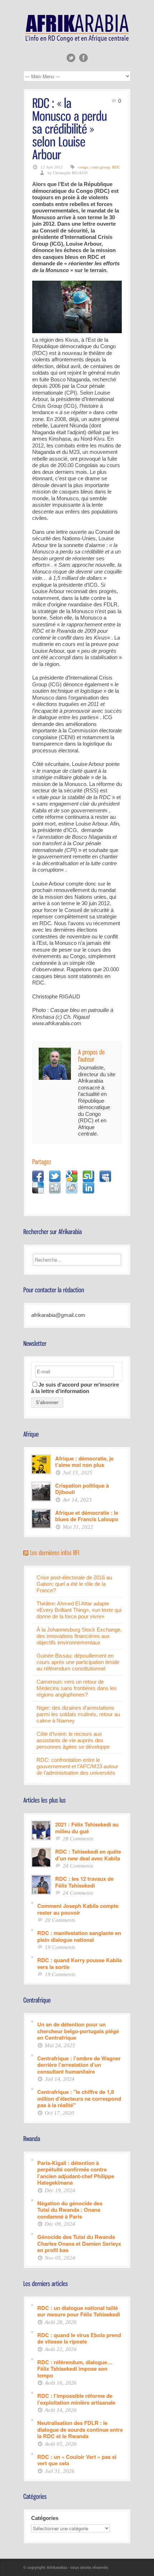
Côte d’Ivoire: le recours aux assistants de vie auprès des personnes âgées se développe (73, 1740)
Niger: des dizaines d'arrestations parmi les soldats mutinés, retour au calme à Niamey (78, 1714)
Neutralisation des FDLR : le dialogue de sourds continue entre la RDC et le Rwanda (80, 2429)
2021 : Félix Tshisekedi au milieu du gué (87, 1827)
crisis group (100, 167)
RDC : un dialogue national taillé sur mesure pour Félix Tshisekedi (79, 2311)
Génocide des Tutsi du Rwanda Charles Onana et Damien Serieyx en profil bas (79, 2243)
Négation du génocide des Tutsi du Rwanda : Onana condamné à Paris (70, 2210)
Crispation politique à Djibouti (82, 1489)
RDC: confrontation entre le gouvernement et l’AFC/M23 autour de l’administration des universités (77, 1766)
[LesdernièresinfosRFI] (55, 1552)
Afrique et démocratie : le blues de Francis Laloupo (87, 1516)
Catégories (45, 2518)
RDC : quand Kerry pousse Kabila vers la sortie (80, 1963)
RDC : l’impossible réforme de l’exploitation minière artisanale (76, 2399)
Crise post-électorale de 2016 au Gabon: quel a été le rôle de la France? (74, 1584)
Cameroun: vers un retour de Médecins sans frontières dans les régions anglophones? (77, 1688)
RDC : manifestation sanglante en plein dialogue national (79, 1936)
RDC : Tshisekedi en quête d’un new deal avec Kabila (88, 1855)
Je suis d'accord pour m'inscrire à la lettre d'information (75, 1388)
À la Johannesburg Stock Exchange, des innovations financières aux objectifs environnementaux (79, 1636)
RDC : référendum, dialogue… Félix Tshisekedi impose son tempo (75, 2369)
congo (83, 167)
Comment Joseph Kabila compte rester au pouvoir (78, 1909)
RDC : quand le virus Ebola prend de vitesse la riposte (79, 2338)
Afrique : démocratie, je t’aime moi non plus (84, 1461)
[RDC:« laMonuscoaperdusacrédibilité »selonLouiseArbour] (71, 128)
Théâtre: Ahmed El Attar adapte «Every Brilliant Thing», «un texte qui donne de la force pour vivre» (79, 1610)
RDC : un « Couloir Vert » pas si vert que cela (77, 2460)
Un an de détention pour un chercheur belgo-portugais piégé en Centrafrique (78, 2031)
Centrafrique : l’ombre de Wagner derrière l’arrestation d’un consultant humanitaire (79, 2065)
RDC (116, 167)
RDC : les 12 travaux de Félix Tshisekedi (84, 1882)
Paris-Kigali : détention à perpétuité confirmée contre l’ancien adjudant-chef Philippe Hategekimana (76, 2172)
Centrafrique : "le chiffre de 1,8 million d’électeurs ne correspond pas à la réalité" (79, 2098)
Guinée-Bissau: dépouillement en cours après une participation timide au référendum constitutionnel (78, 1662)
